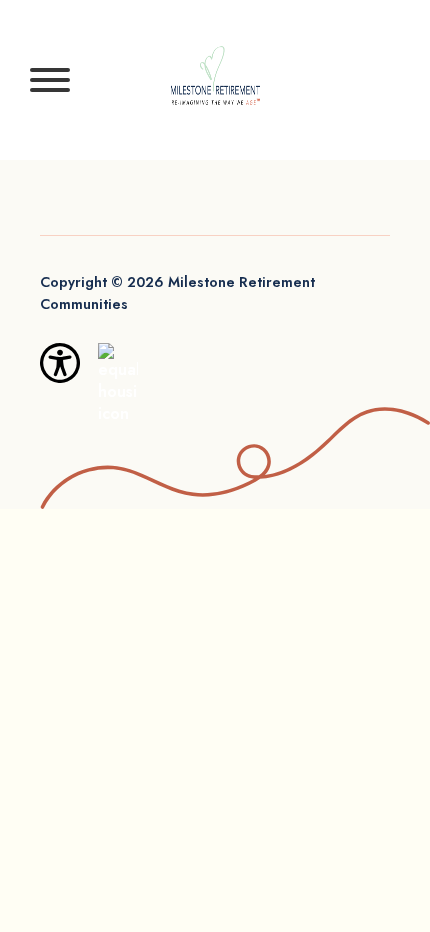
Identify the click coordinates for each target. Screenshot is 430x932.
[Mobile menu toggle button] (50, 80)
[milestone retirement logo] (215, 79)
